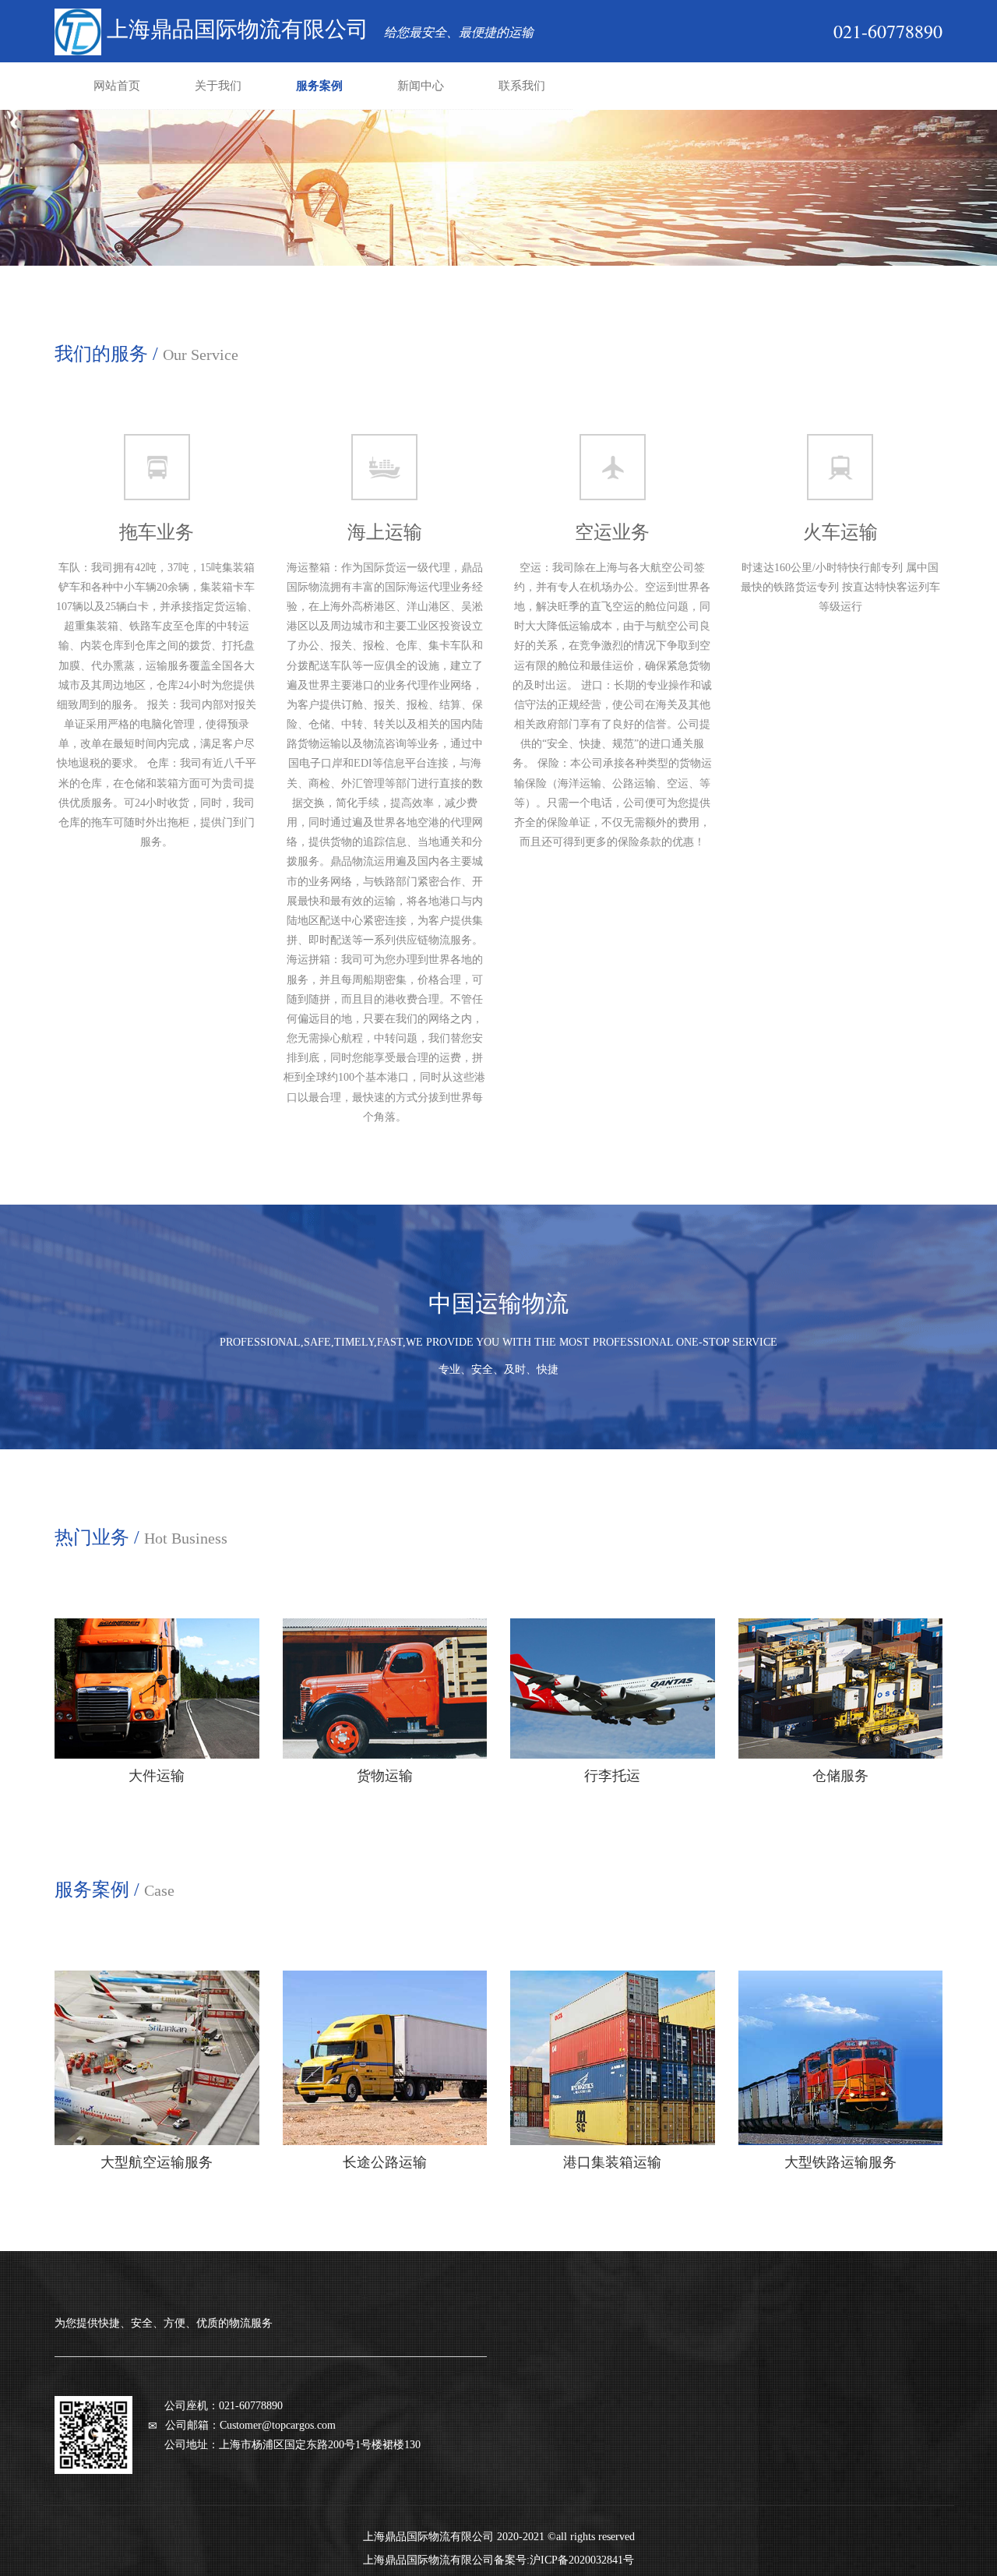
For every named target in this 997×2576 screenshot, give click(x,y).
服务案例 (319, 86)
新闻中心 (421, 86)
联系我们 (522, 86)
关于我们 (218, 86)
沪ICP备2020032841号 (582, 2560)
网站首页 (117, 86)
